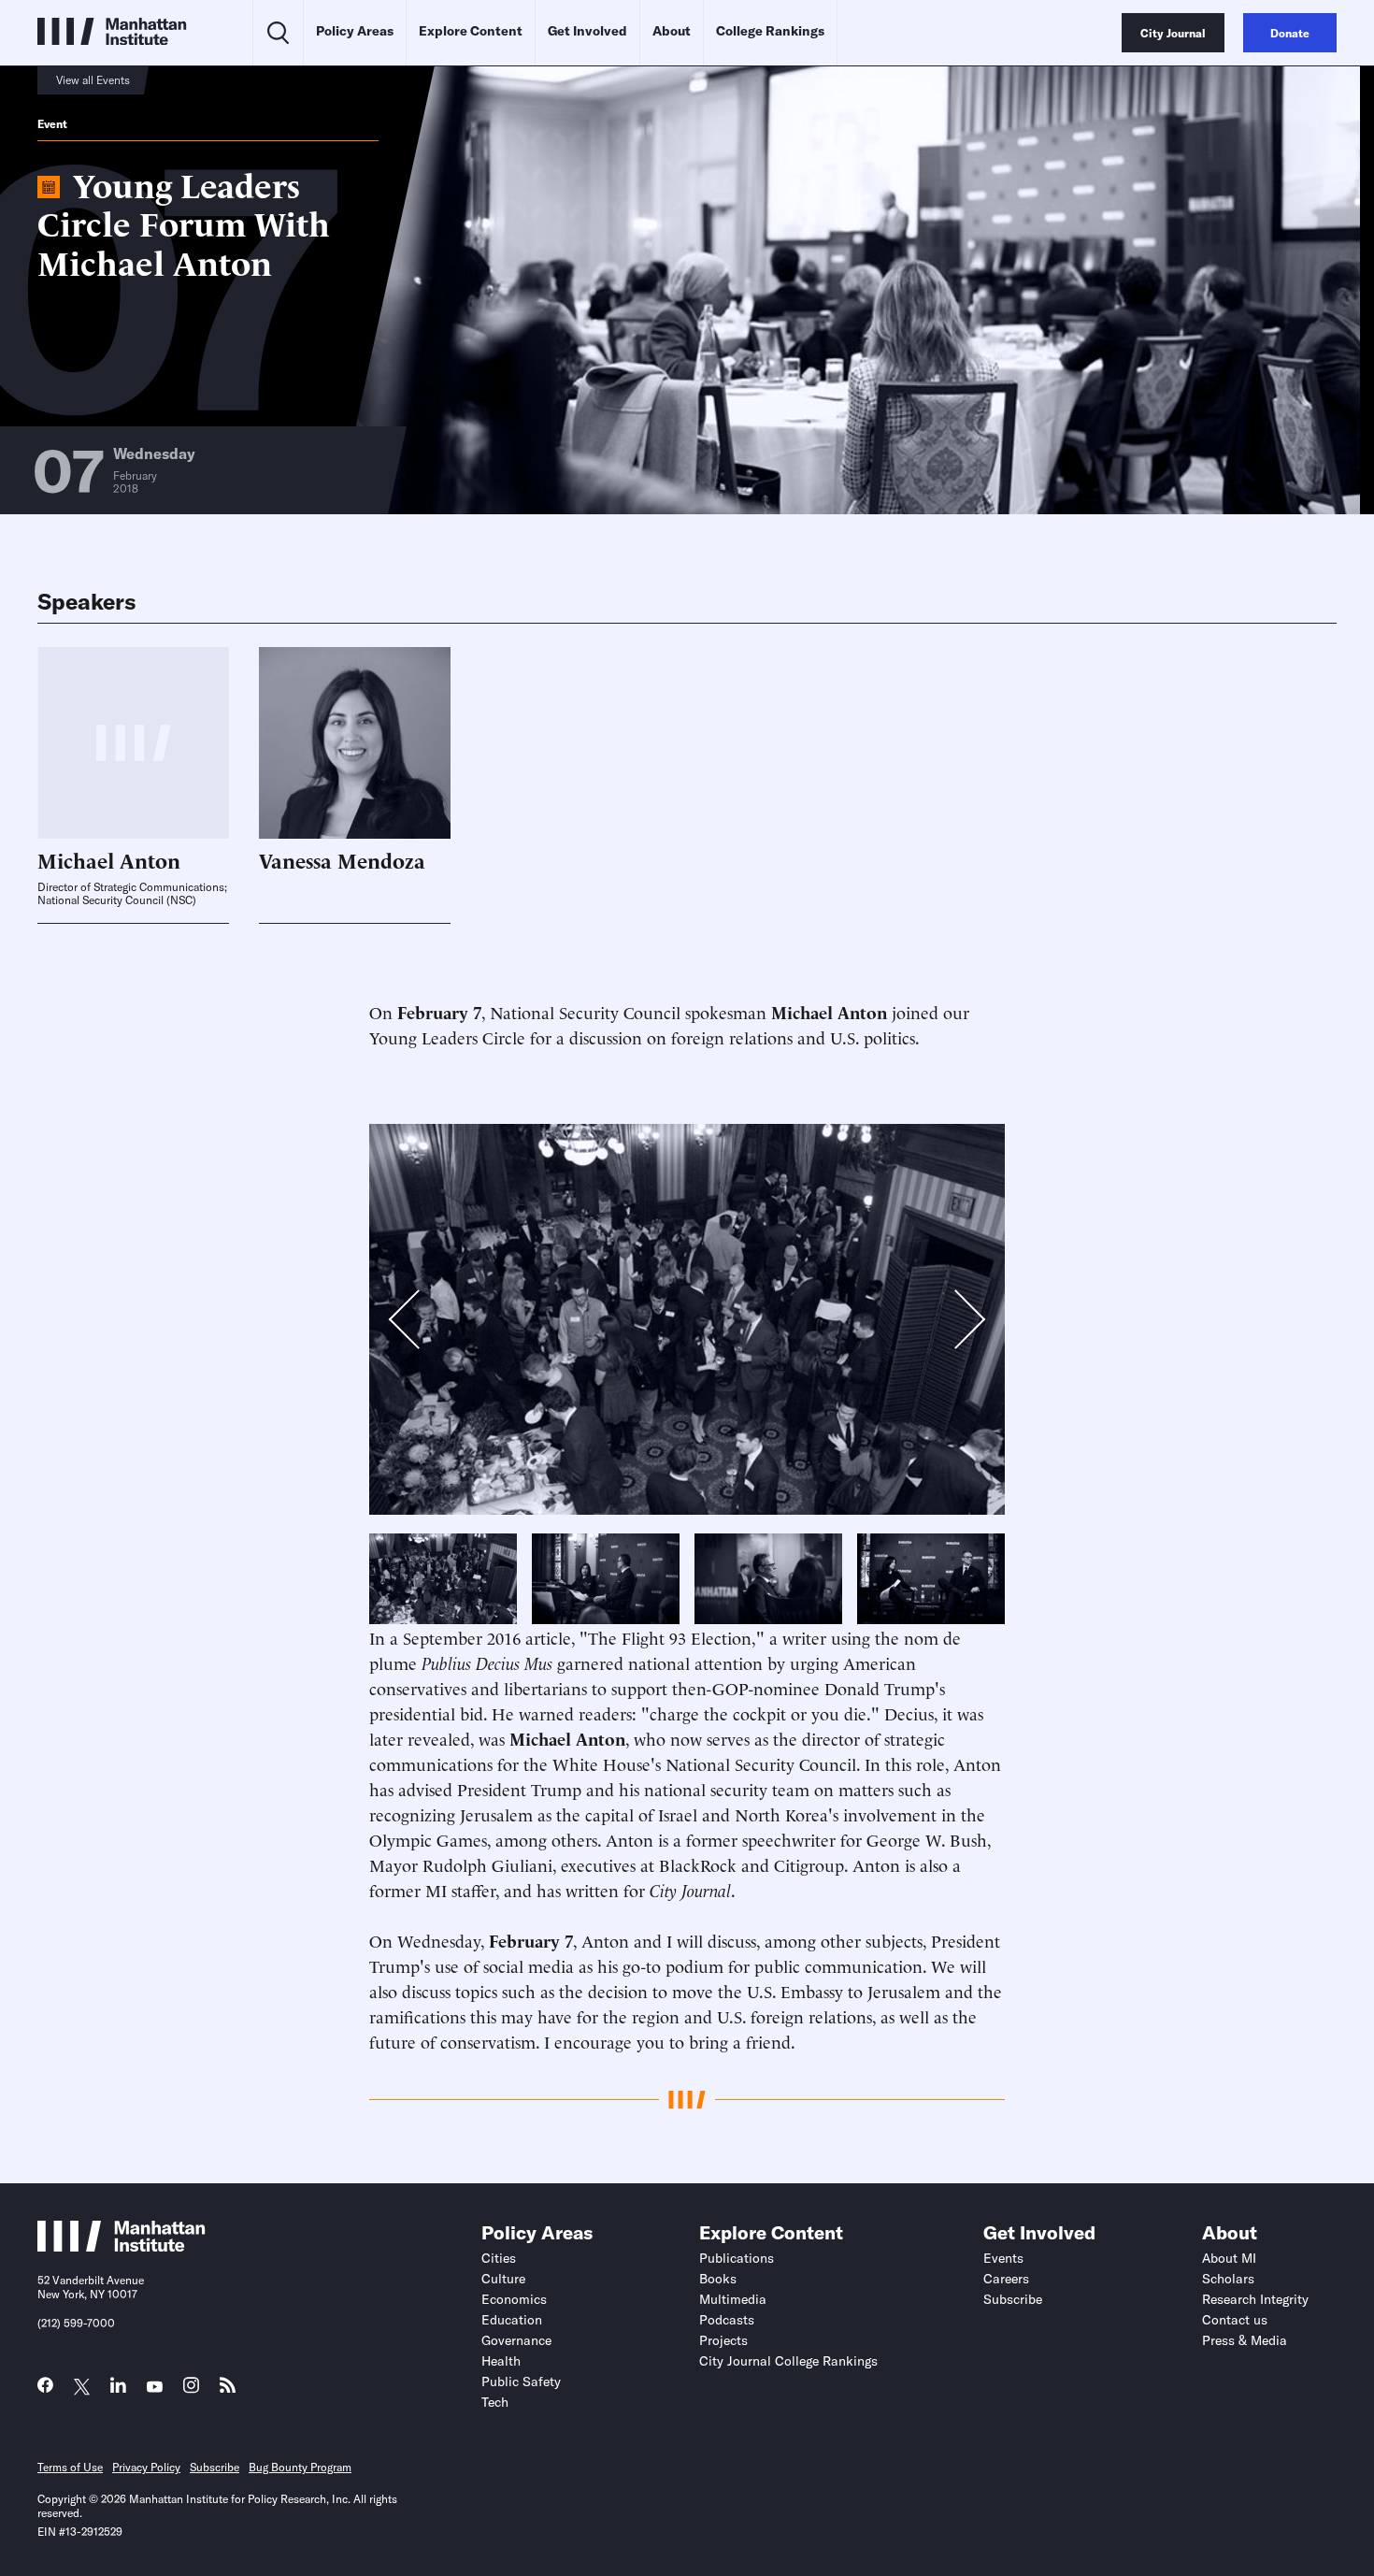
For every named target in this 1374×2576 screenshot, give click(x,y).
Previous (415, 1324)
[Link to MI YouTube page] (155, 2388)
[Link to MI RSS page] (228, 2389)
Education (512, 2320)
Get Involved (587, 31)
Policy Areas (355, 31)
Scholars (1228, 2279)
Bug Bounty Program (300, 2467)
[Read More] (355, 743)
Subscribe (1013, 2299)
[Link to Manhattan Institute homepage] (122, 2246)
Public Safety (521, 2382)
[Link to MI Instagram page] (191, 2390)
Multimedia (733, 2299)
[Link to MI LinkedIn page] (118, 2389)
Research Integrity (1255, 2299)
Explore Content (471, 31)
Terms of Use (70, 2467)
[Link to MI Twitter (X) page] (82, 2388)
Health (501, 2361)
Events (1003, 2258)
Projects (723, 2340)
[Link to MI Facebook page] (45, 2389)
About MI (1229, 2258)
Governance (516, 2340)
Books (718, 2279)
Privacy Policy (146, 2467)
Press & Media (1245, 2340)
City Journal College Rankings (788, 2361)
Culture (503, 2279)
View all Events (93, 80)
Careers (1006, 2279)
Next (954, 1320)
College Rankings (770, 31)
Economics (514, 2299)
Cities (499, 2258)
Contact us (1235, 2320)
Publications (737, 2258)
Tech (495, 2402)
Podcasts (727, 2320)
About (672, 31)
